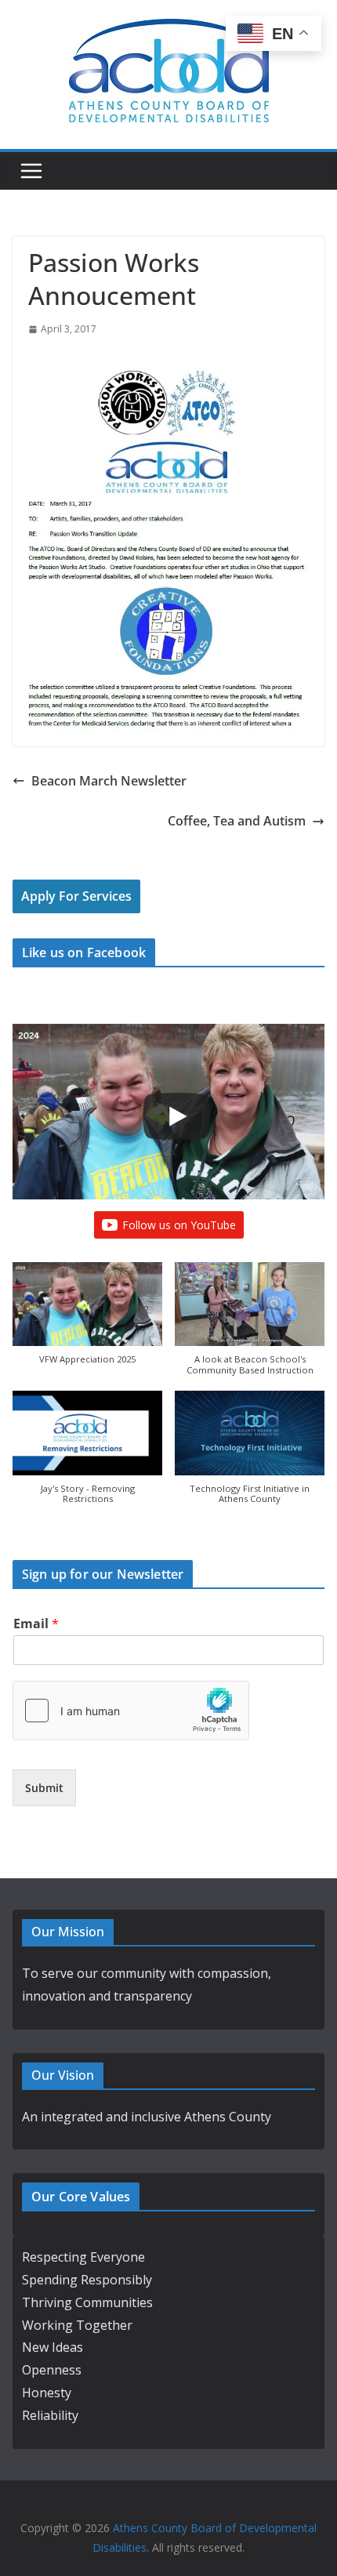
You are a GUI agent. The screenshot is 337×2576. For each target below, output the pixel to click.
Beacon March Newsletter (109, 781)
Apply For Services (76, 896)
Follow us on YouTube (179, 1225)
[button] (87, 1321)
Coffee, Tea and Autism (237, 821)
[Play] (176, 1116)
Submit (44, 1788)
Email (36, 1624)
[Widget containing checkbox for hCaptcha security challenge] (131, 1711)
